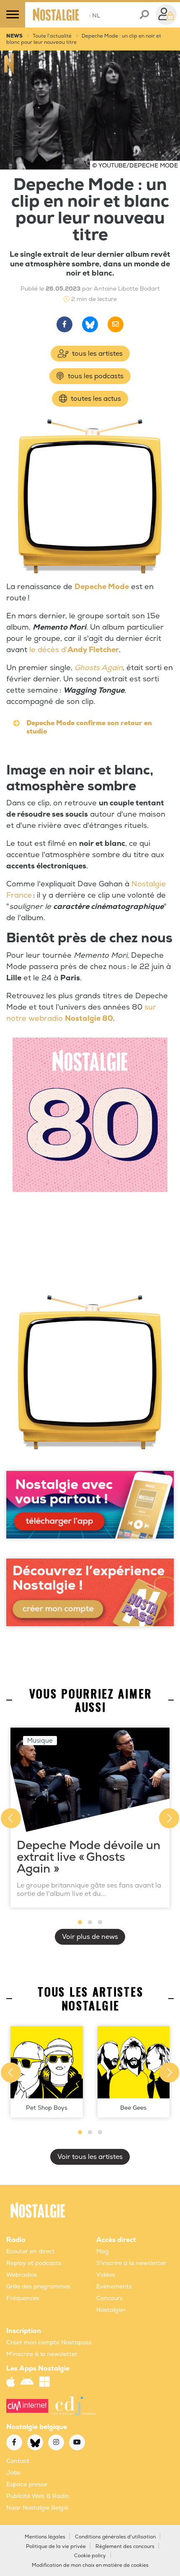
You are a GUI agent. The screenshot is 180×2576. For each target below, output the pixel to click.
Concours (109, 2298)
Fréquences (23, 2298)
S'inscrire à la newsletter (131, 2263)
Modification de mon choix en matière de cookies (90, 2565)
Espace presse (27, 2484)
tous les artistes (96, 354)
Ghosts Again (99, 668)
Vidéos (106, 2275)
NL (94, 16)
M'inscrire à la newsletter (42, 2354)
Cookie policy (90, 2556)
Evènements (114, 2286)
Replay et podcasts (34, 2263)
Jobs (13, 2473)
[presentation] (11, 1818)
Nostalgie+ (111, 2310)
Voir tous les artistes (90, 2157)
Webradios (22, 2275)
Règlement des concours (125, 2547)
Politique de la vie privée (56, 2547)
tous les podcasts (95, 376)
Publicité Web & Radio (37, 2496)
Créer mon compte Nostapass (49, 2342)
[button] (80, 1922)
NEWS (14, 36)
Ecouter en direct (31, 2251)
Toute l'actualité (52, 36)
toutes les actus (95, 399)
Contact (18, 2461)
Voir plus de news (90, 1937)
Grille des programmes (38, 2286)
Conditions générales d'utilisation (115, 2537)
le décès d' (74, 650)
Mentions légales (45, 2537)
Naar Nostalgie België (37, 2508)
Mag (103, 2251)
